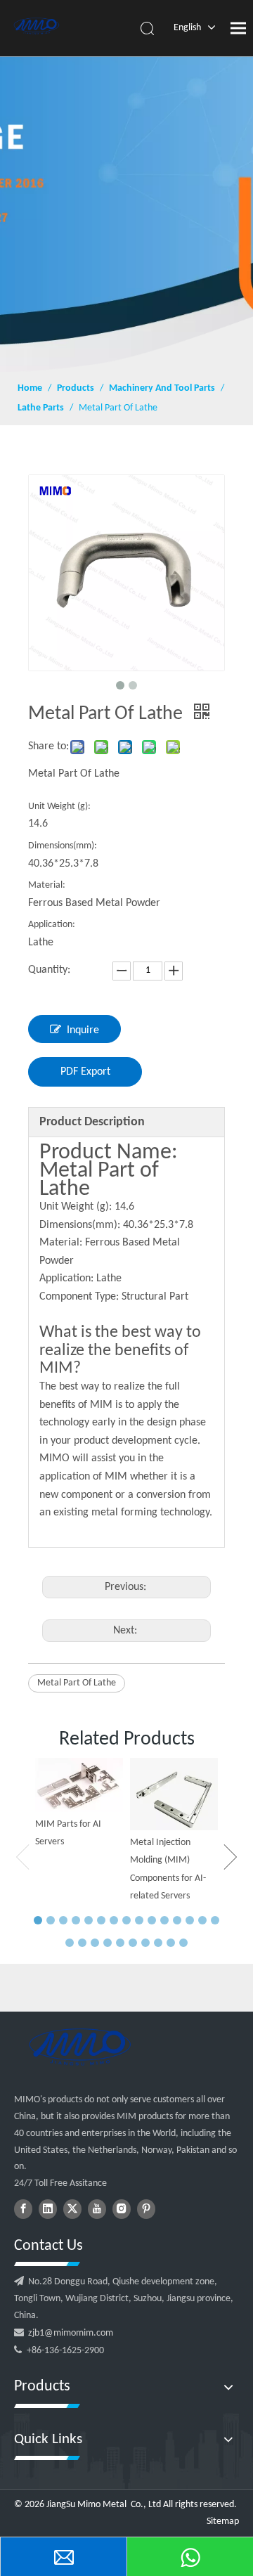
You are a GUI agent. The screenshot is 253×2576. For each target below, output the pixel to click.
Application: (52, 925)
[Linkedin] (48, 2209)
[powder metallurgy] (79, 2047)
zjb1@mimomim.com (71, 2333)
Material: (47, 885)
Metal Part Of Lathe (77, 1683)
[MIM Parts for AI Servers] (79, 1785)
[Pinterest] (146, 2209)
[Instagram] (122, 2209)
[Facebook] (23, 2209)
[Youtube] (97, 2209)
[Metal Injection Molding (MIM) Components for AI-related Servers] (174, 1794)
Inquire (83, 1030)
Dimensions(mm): (63, 846)
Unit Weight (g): (59, 807)
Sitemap (223, 2522)
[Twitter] (72, 2209)
